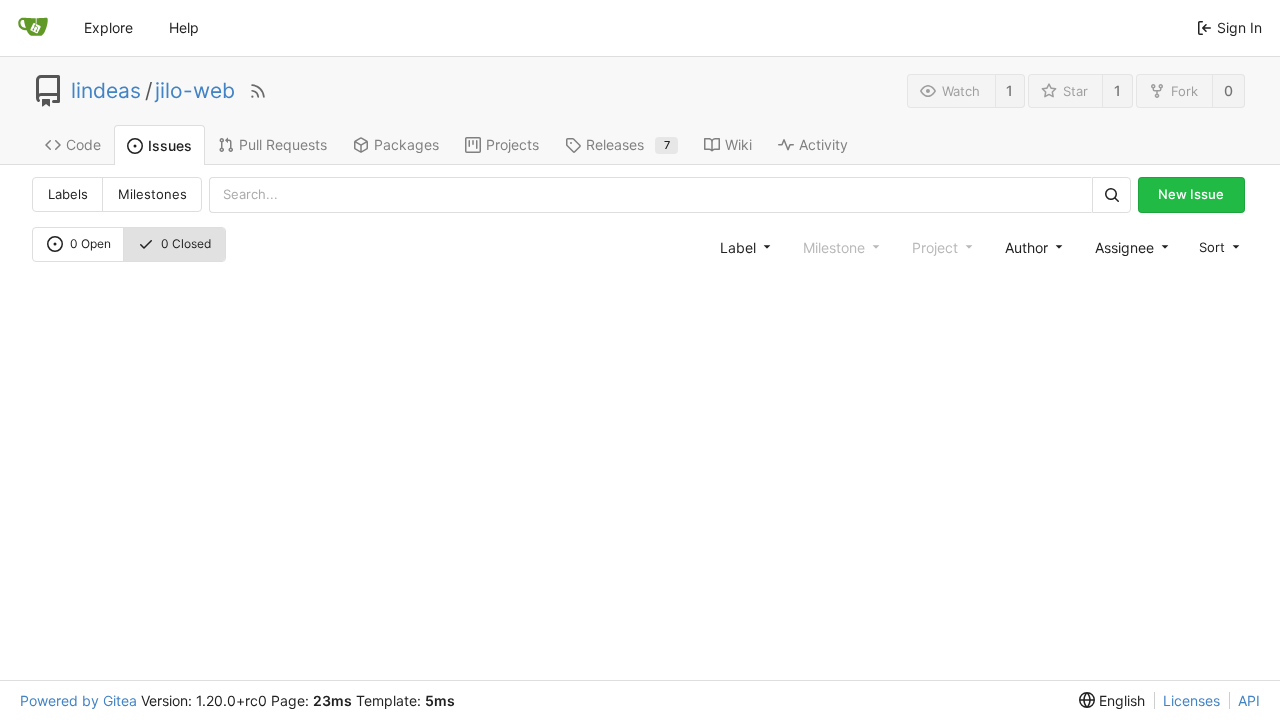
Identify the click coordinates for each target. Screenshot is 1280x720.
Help (184, 27)
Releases (628, 144)
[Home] (33, 28)
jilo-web (195, 91)
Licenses (1191, 700)
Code (83, 144)
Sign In (1239, 27)
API (1249, 700)
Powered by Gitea (78, 700)
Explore (108, 27)
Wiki (738, 144)
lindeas (106, 91)
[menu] (1217, 246)
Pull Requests (283, 144)
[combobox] (743, 247)
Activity (823, 144)
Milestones (152, 194)
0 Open (90, 243)
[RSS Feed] (258, 91)
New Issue (1191, 194)
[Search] (1111, 194)
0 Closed (186, 243)
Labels (68, 194)
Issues (170, 145)
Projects (512, 144)
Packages (406, 144)
